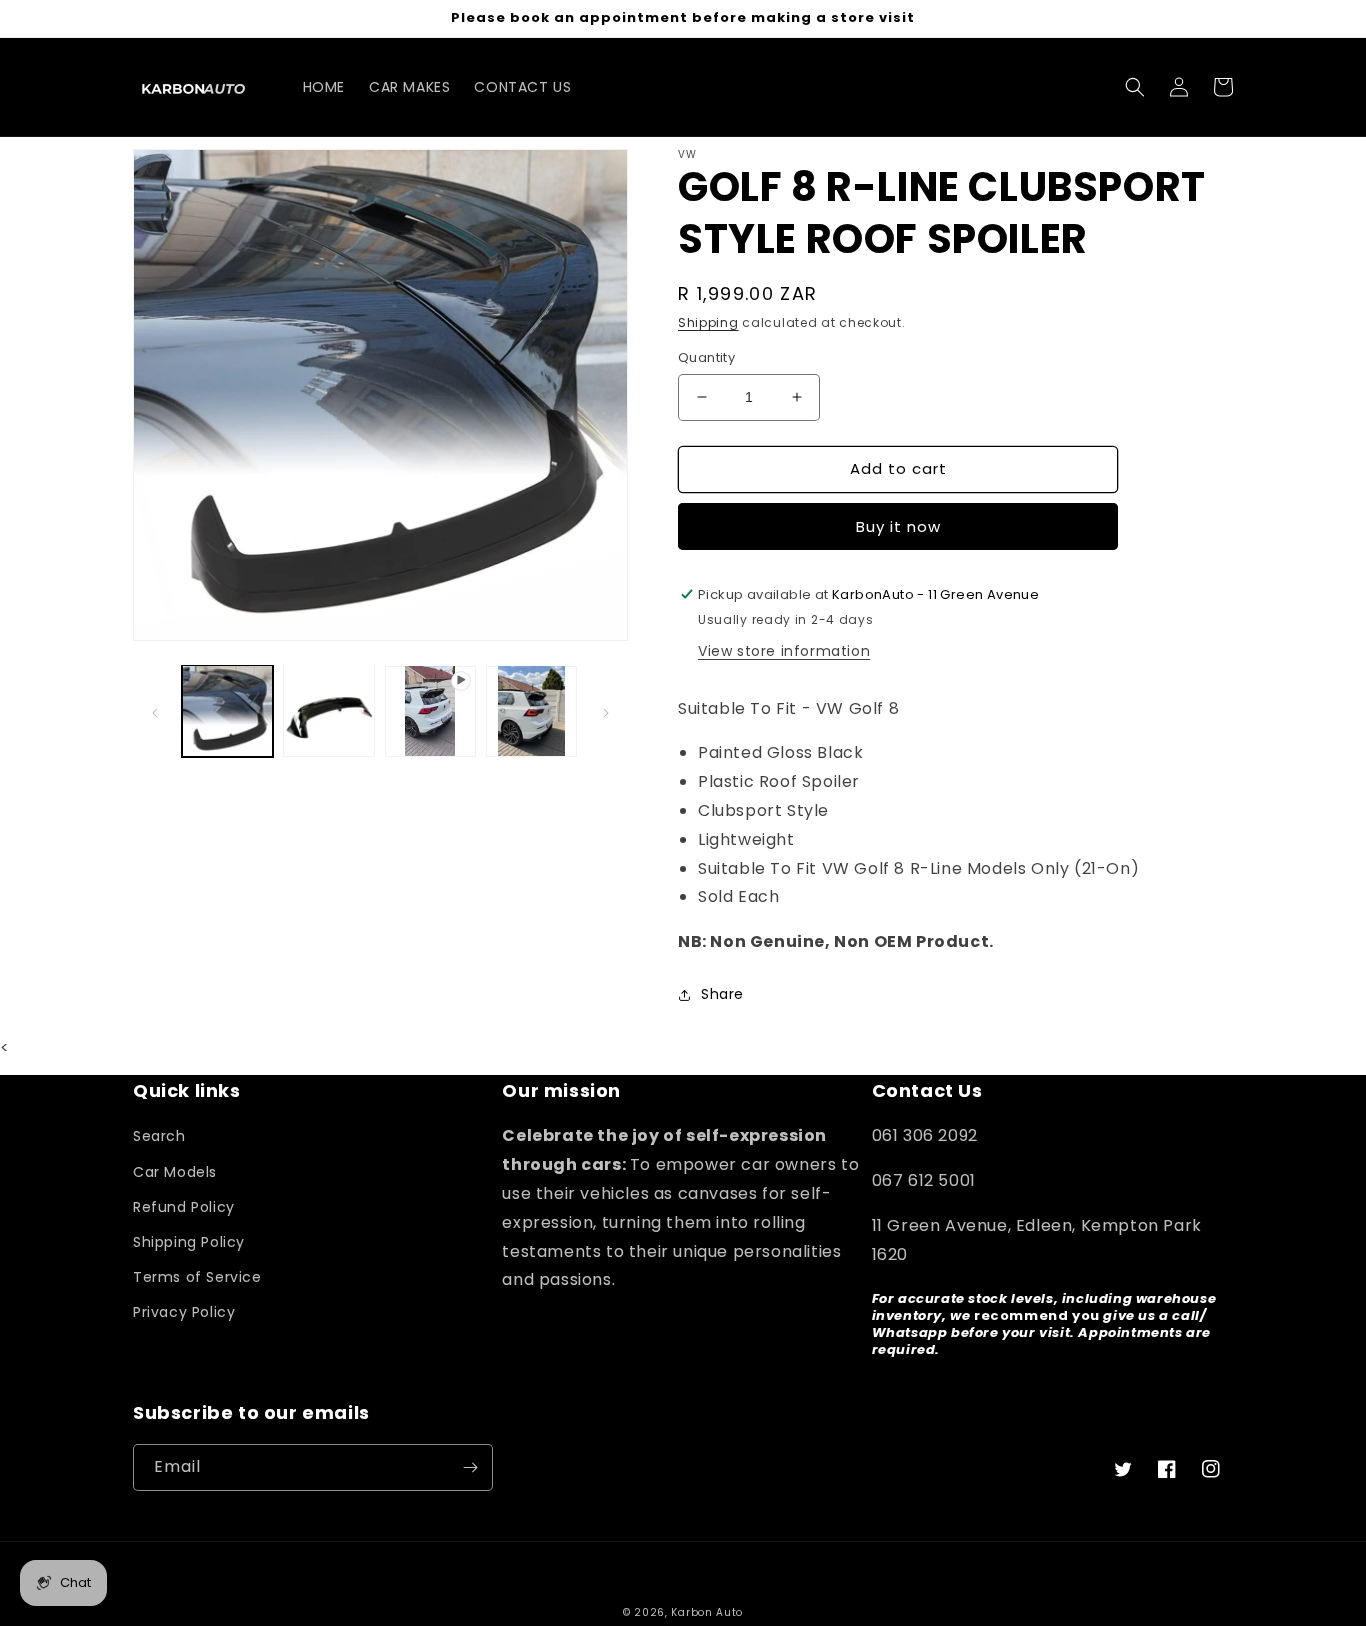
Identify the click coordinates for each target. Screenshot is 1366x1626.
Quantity (706, 357)
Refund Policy (184, 1207)
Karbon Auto (707, 1612)
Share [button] (722, 994)
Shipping (708, 322)
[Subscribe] (470, 1467)
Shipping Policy (189, 1242)
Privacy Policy (184, 1312)
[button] (1135, 87)
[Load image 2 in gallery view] (328, 710)
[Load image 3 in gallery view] (531, 710)
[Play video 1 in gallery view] (430, 710)
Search (159, 1136)
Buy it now (898, 526)
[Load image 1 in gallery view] (227, 710)
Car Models (175, 1172)
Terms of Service (197, 1277)
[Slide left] (155, 711)
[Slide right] (606, 711)
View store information (784, 651)
